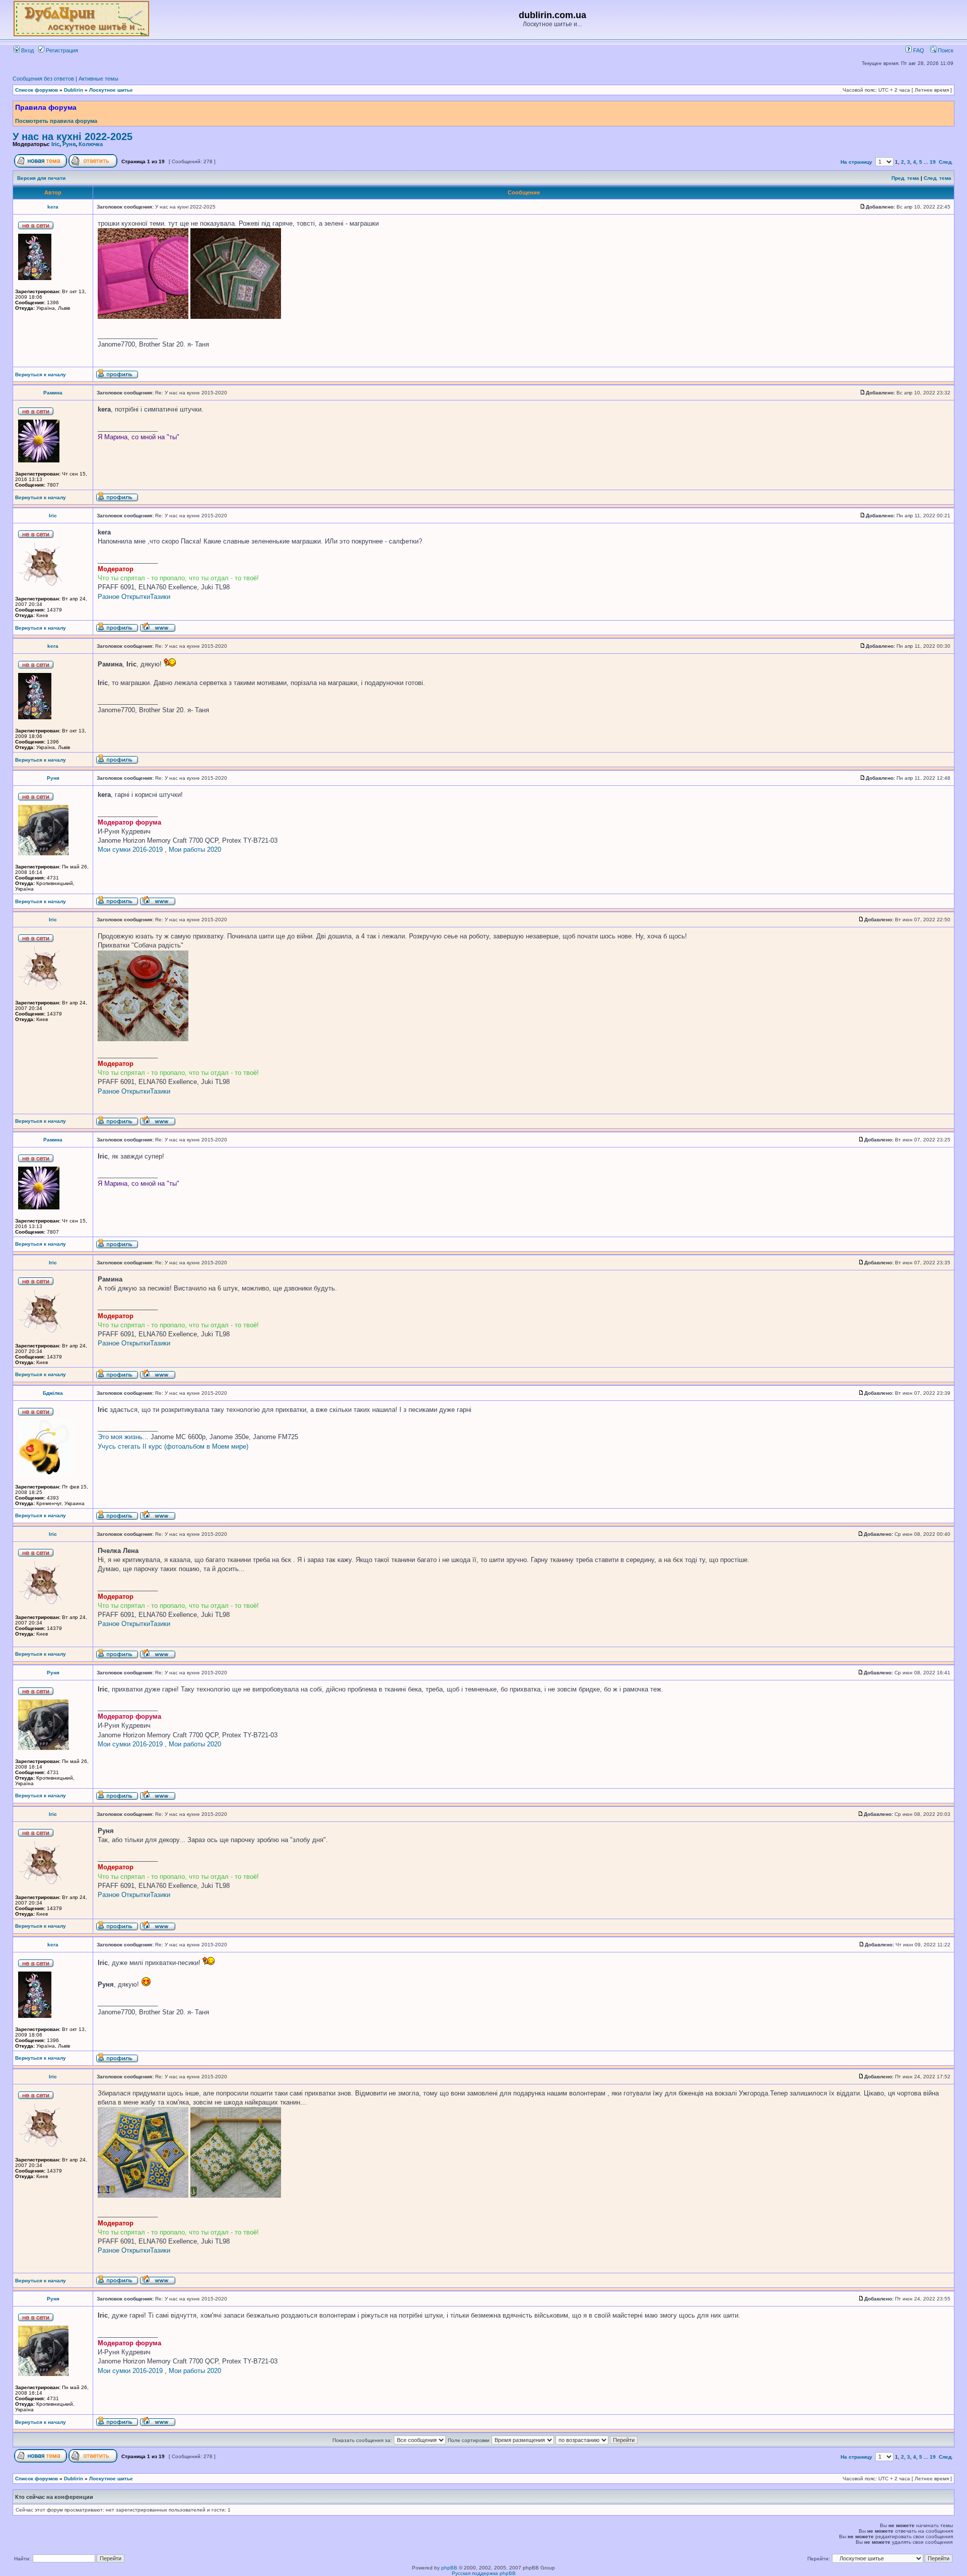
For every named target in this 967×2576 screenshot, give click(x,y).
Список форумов (37, 90)
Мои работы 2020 (195, 850)
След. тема (938, 178)
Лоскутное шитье (111, 90)
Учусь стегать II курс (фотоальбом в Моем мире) (173, 1446)
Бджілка (53, 1393)
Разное (109, 597)
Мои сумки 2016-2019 (130, 850)
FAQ (918, 50)
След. (946, 162)
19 (933, 162)
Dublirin (74, 90)
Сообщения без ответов (43, 79)
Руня (69, 144)
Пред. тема (905, 178)
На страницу (856, 162)
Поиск (945, 50)
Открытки (136, 597)
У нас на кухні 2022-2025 (73, 137)
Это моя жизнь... (123, 1437)
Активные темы (98, 79)
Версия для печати (41, 178)
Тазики (160, 597)
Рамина (53, 393)
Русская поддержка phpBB (484, 2573)
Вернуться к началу (41, 375)
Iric (55, 144)
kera (53, 207)
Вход (27, 50)
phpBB (449, 2568)
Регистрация (61, 50)
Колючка (91, 144)
